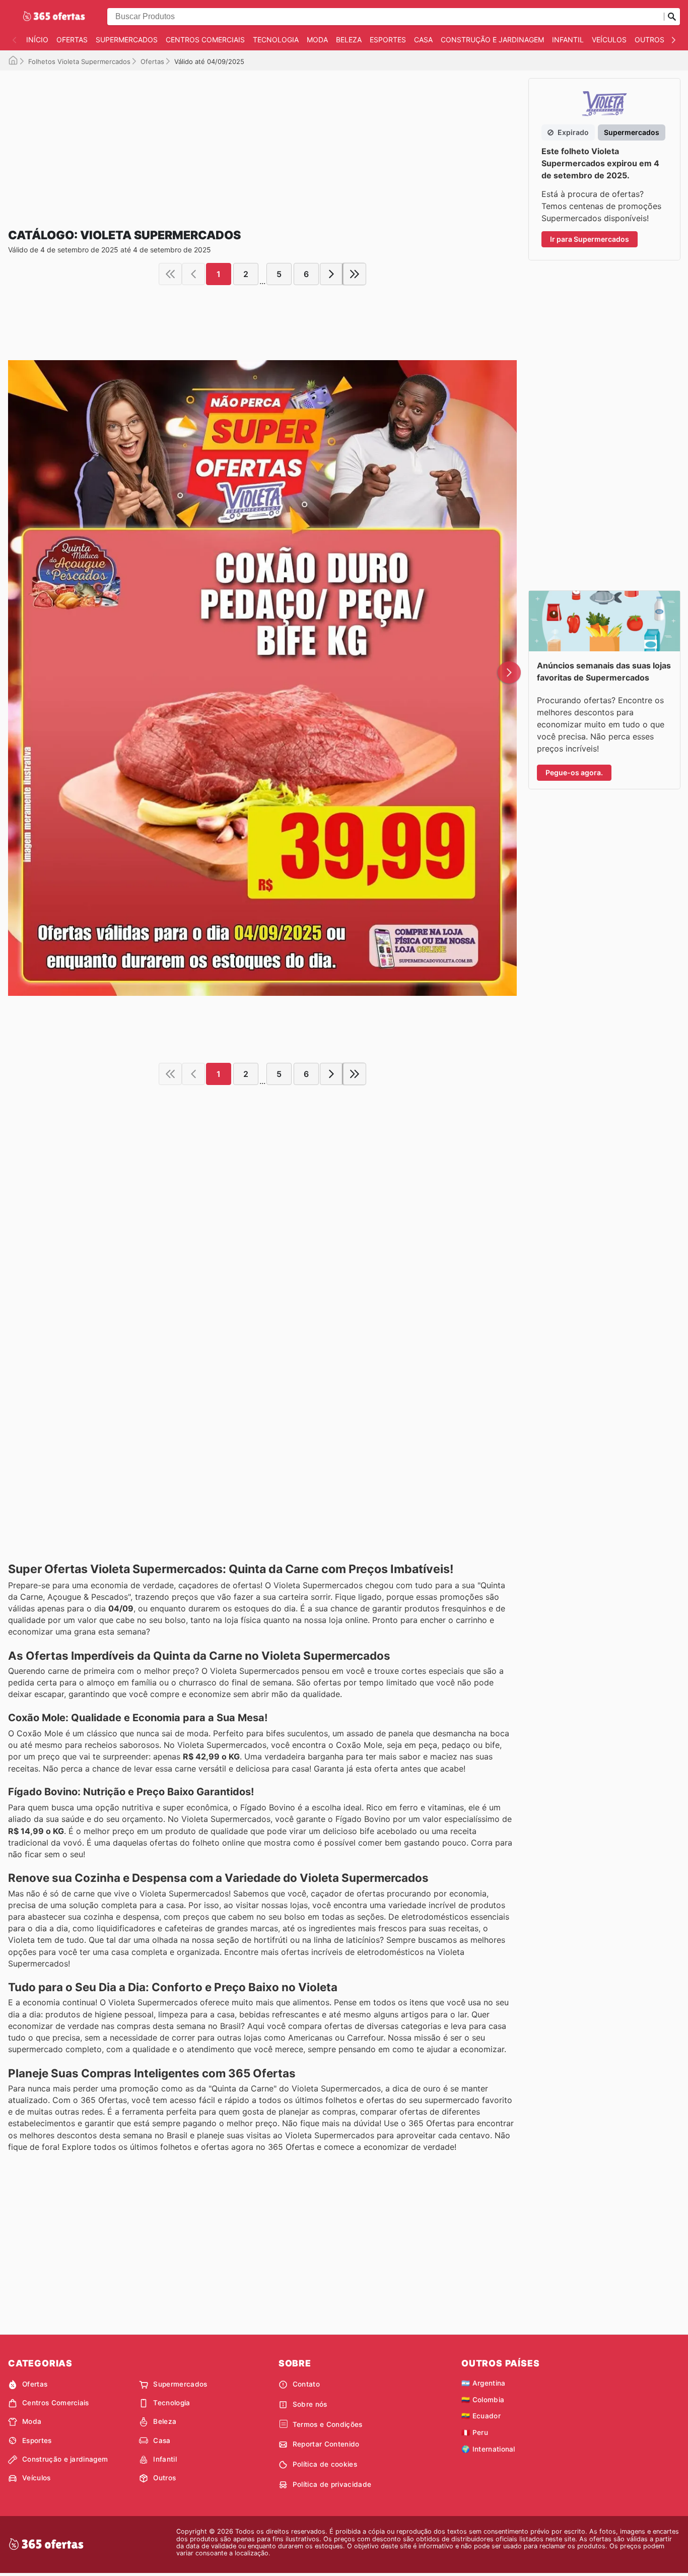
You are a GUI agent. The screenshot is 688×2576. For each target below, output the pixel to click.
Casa (423, 40)
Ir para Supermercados (590, 239)
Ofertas (72, 40)
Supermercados (127, 40)
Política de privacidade (332, 2484)
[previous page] (193, 274)
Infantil (568, 40)
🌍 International (488, 2449)
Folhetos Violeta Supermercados (79, 61)
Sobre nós (310, 2404)
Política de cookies (325, 2464)
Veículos (609, 40)
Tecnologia (276, 40)
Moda (317, 40)
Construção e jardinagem (492, 40)
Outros (649, 40)
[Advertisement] (262, 141)
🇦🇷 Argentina (484, 2383)
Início (37, 40)
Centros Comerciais (205, 40)
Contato (306, 2384)
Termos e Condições (328, 2424)
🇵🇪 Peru (475, 2432)
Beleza (349, 40)
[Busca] (672, 17)
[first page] (170, 274)
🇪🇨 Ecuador (481, 2416)
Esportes (388, 40)
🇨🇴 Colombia (483, 2400)
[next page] (331, 274)
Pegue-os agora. (574, 772)
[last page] (355, 274)
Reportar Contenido (326, 2444)
